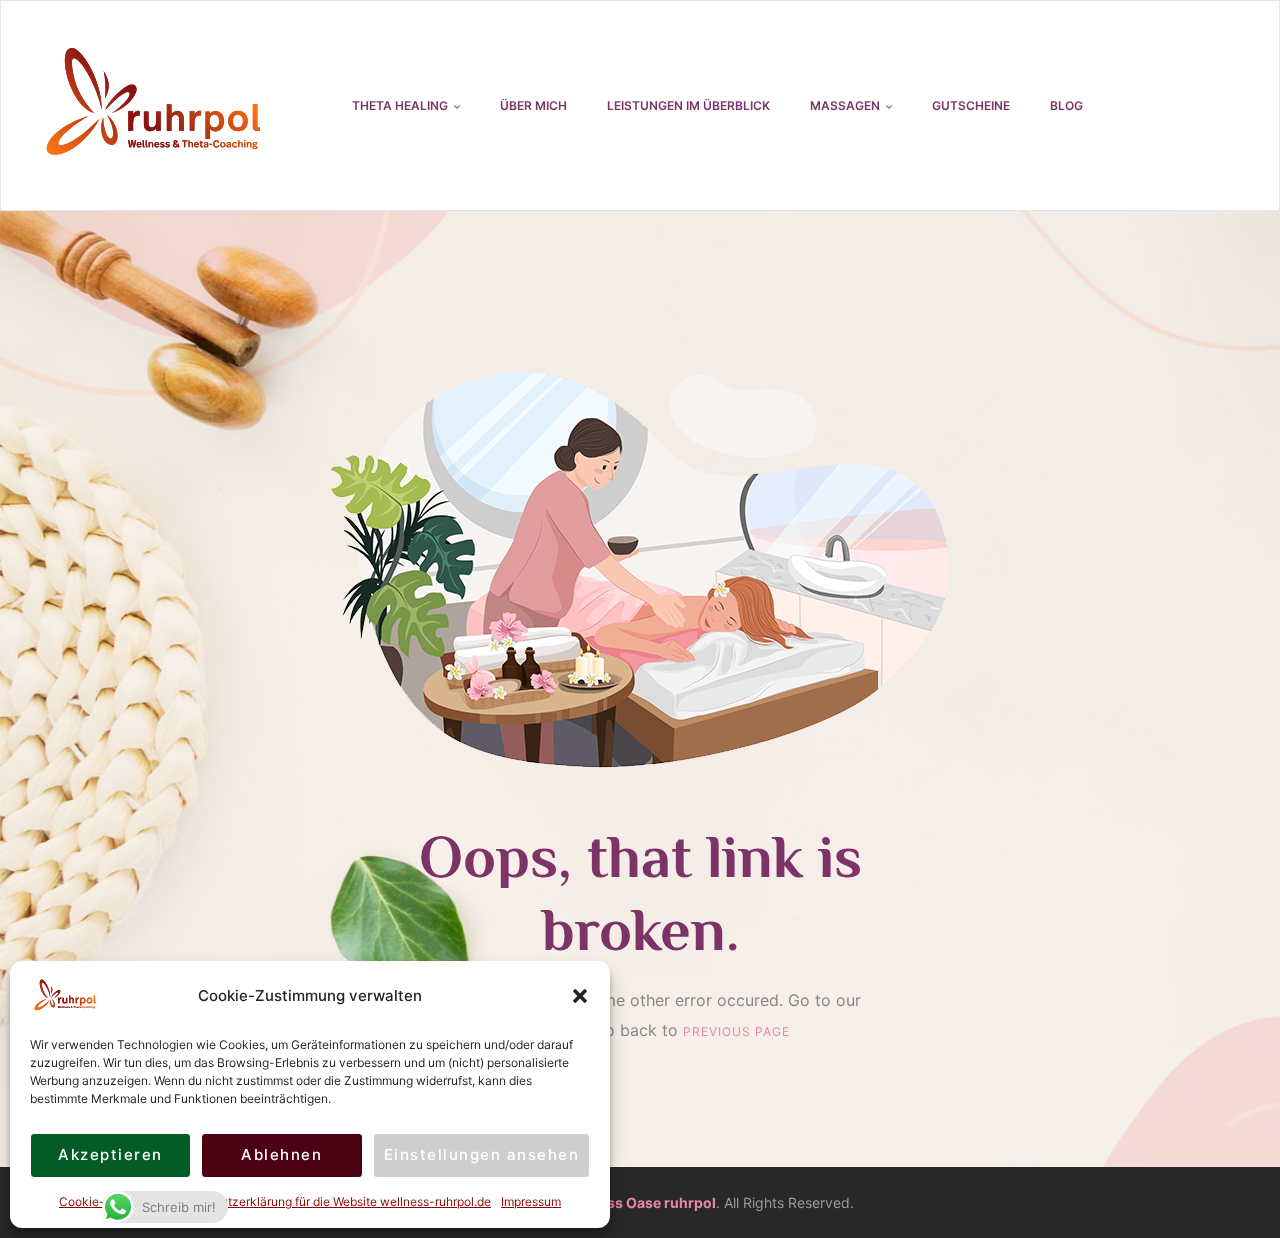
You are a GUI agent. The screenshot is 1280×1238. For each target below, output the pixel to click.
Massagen (845, 105)
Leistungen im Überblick (688, 105)
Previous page (736, 1031)
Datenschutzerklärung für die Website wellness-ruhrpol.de (329, 1201)
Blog (1066, 105)
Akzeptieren (110, 1154)
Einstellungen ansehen (482, 1154)
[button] (580, 996)
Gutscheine (971, 105)
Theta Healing (400, 105)
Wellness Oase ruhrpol (638, 1202)
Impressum (531, 1201)
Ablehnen (281, 1154)
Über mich (533, 105)
